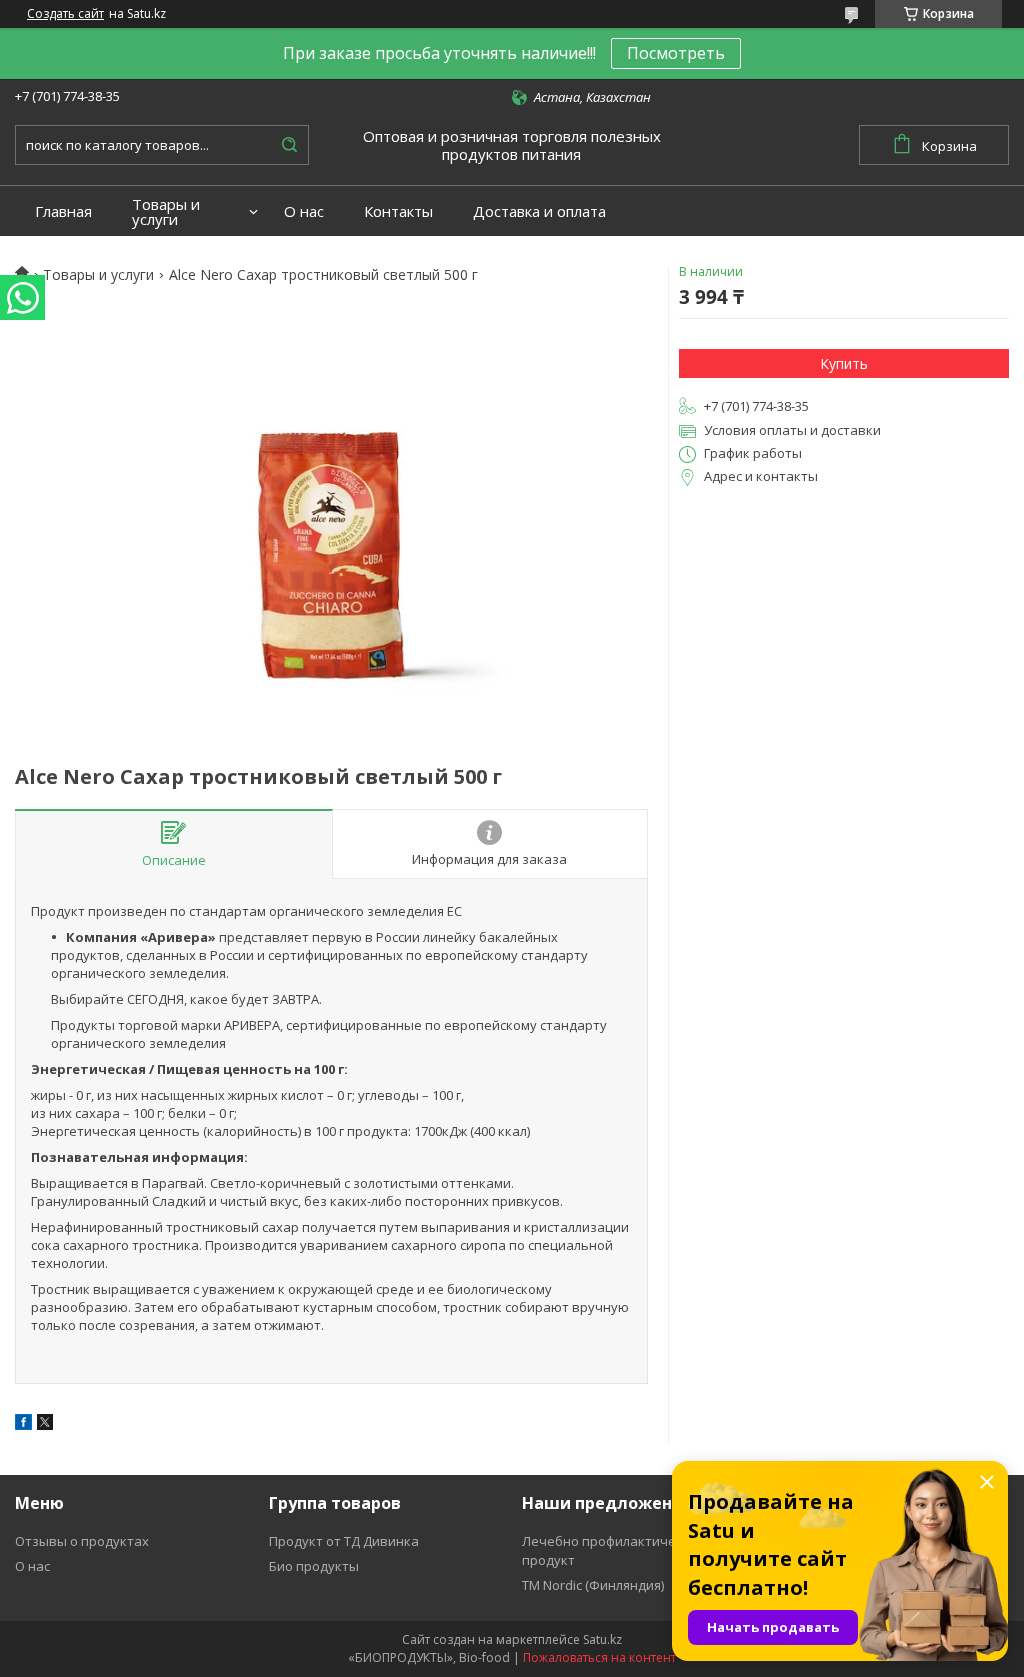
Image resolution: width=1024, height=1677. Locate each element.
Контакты (398, 211)
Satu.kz (602, 1639)
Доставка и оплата (539, 211)
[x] (45, 1425)
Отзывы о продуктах (82, 1541)
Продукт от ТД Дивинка (344, 1541)
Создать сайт (65, 14)
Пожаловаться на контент (599, 1657)
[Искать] (289, 145)
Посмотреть (676, 53)
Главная (63, 211)
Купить (844, 363)
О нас (304, 211)
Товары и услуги (166, 212)
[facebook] (23, 1425)
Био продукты (314, 1566)
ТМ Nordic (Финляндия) (593, 1585)
